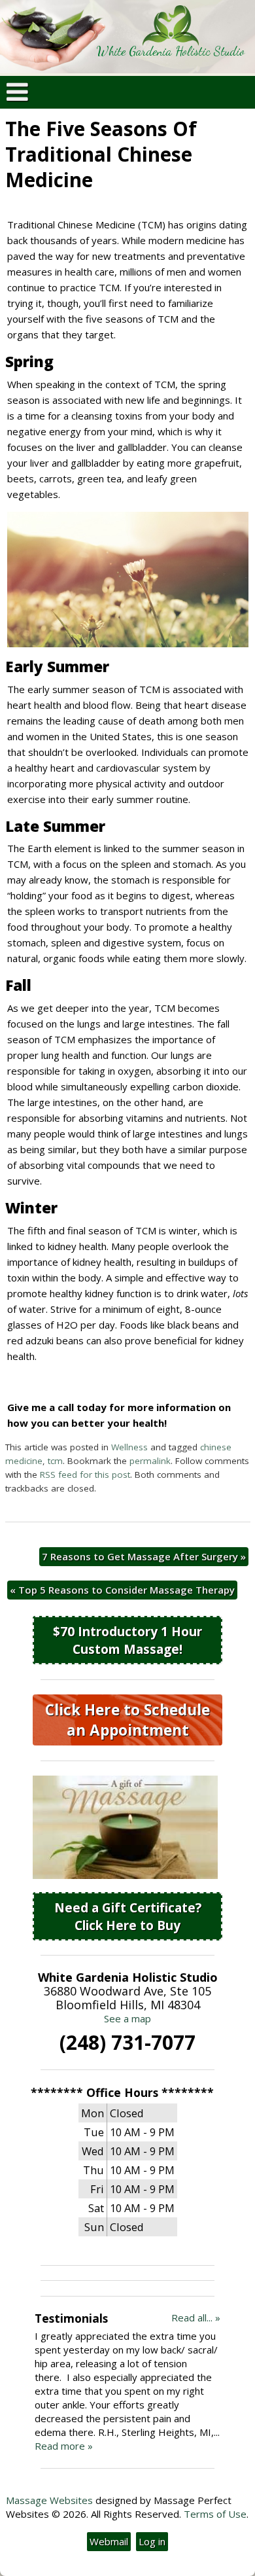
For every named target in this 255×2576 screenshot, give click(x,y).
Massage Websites (49, 2500)
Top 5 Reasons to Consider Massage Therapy (122, 1590)
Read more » (64, 2446)
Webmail (109, 2541)
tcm (55, 1461)
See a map (127, 2018)
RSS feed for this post (85, 1475)
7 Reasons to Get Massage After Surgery (144, 1556)
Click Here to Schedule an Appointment (127, 1720)
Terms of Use (215, 2514)
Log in (152, 2541)
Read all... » (196, 2317)
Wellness (129, 1447)
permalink (150, 1461)
